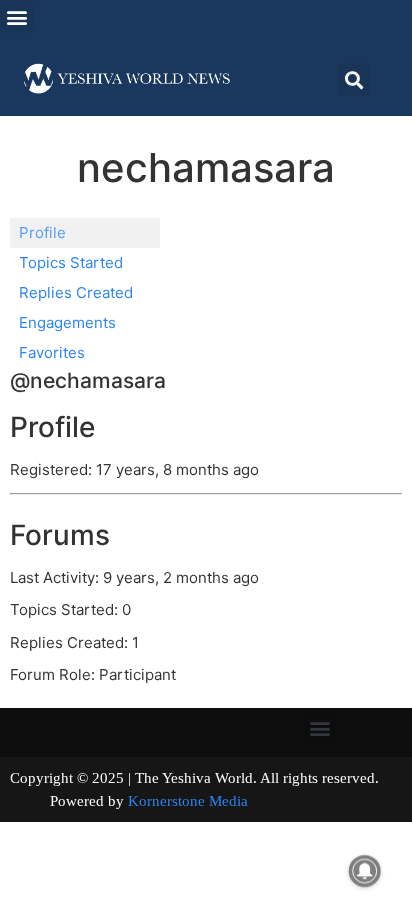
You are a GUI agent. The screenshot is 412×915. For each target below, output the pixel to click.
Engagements (67, 322)
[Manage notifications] (365, 871)
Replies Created (76, 292)
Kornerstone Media (188, 801)
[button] (16, 16)
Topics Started (71, 262)
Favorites (52, 352)
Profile (42, 232)
